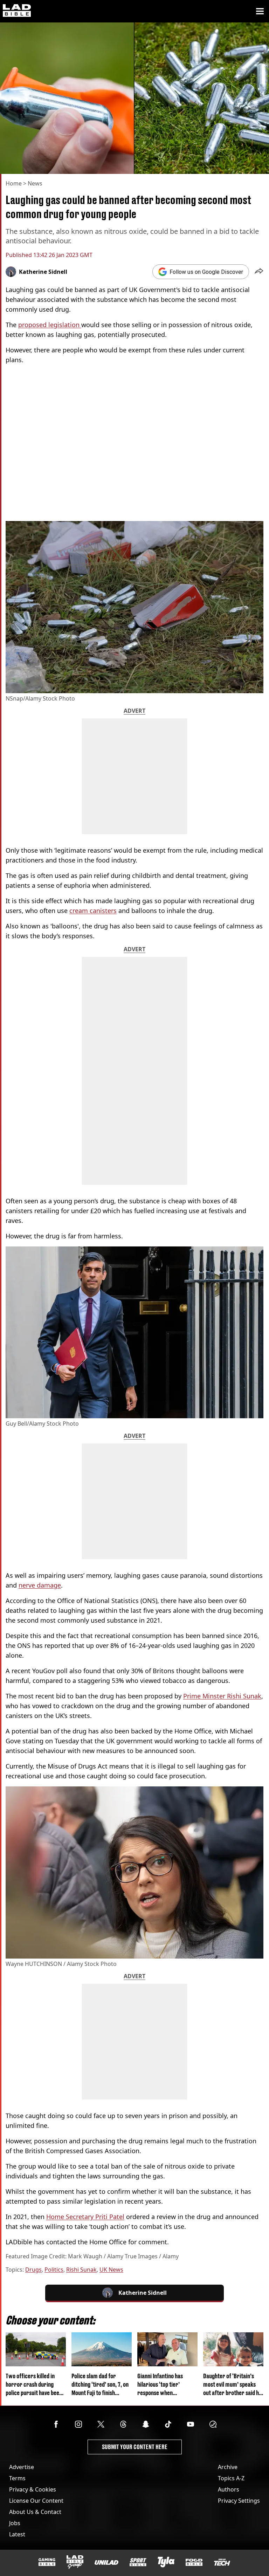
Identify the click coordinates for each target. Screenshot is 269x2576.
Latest (17, 2534)
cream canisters (93, 911)
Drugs (33, 2270)
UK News (111, 2270)
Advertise (22, 2467)
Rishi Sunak (81, 2270)
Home (14, 183)
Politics (54, 2270)
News (35, 183)
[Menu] (260, 11)
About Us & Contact (35, 2512)
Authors (229, 2489)
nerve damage (40, 1585)
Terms (17, 2478)
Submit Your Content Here (135, 2447)
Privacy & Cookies (33, 2489)
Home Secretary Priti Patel (85, 2217)
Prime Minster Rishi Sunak (222, 1696)
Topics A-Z (231, 2478)
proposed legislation (50, 325)
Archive (228, 2467)
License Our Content (36, 2501)
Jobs (15, 2523)
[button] (259, 272)
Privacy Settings (239, 2501)
